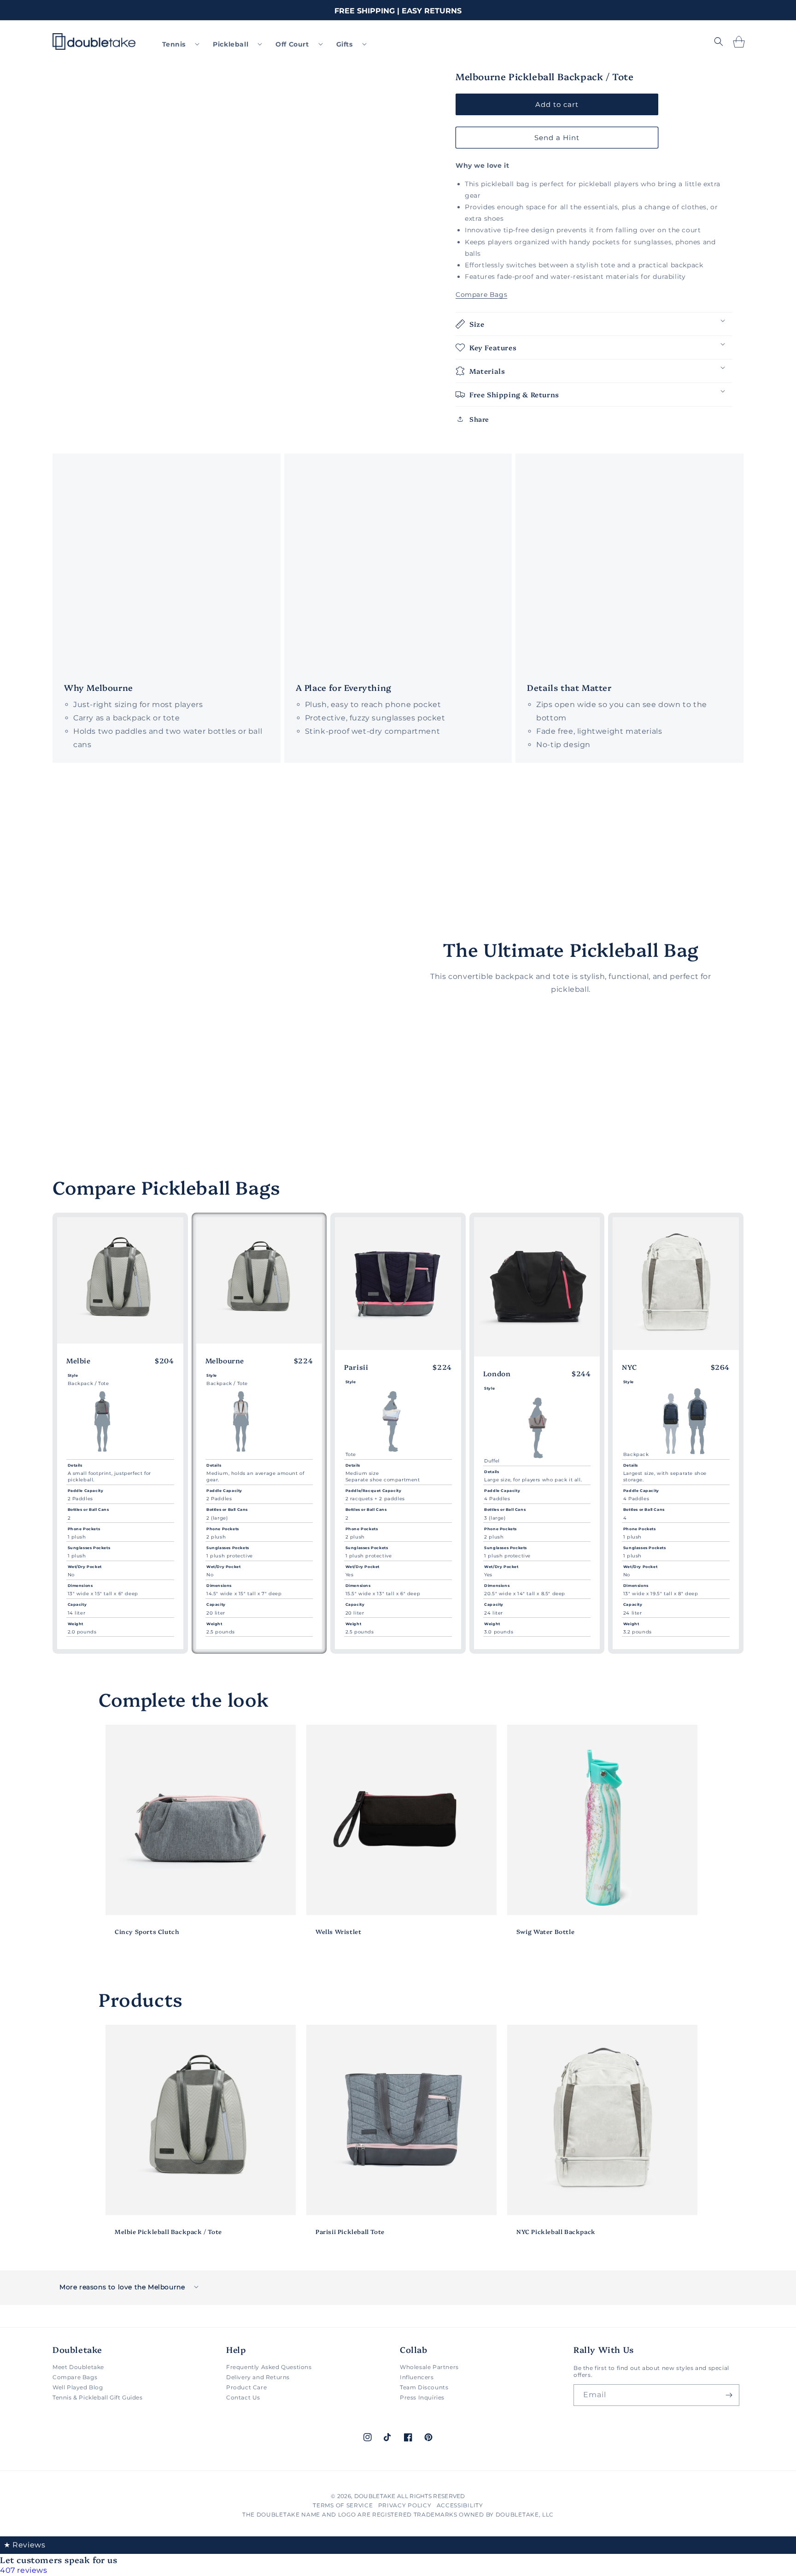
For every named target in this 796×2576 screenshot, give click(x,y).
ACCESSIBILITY (460, 2505)
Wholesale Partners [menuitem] (429, 2367)
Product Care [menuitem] (246, 2387)
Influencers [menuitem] (417, 2377)
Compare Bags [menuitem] (75, 2377)
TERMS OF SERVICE (343, 2505)
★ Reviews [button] (24, 2545)
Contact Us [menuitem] (243, 2397)
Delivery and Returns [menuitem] (258, 2377)
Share (479, 419)
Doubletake (375, 2496)
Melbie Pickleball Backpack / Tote (168, 2231)
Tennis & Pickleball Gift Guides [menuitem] (98, 2397)
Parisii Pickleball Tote (350, 2231)
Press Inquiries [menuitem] (422, 2397)
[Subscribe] (729, 2395)
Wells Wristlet (338, 1931)
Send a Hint (557, 137)
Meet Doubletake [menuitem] (78, 2367)
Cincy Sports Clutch (147, 1931)
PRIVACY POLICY (405, 2505)
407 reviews (24, 2570)
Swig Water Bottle (545, 1931)
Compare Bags (481, 295)
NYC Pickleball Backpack (556, 2231)
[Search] (719, 41)
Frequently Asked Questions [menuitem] (269, 2367)
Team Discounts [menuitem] (424, 2387)
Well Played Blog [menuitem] (78, 2387)
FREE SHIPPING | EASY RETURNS (398, 11)
